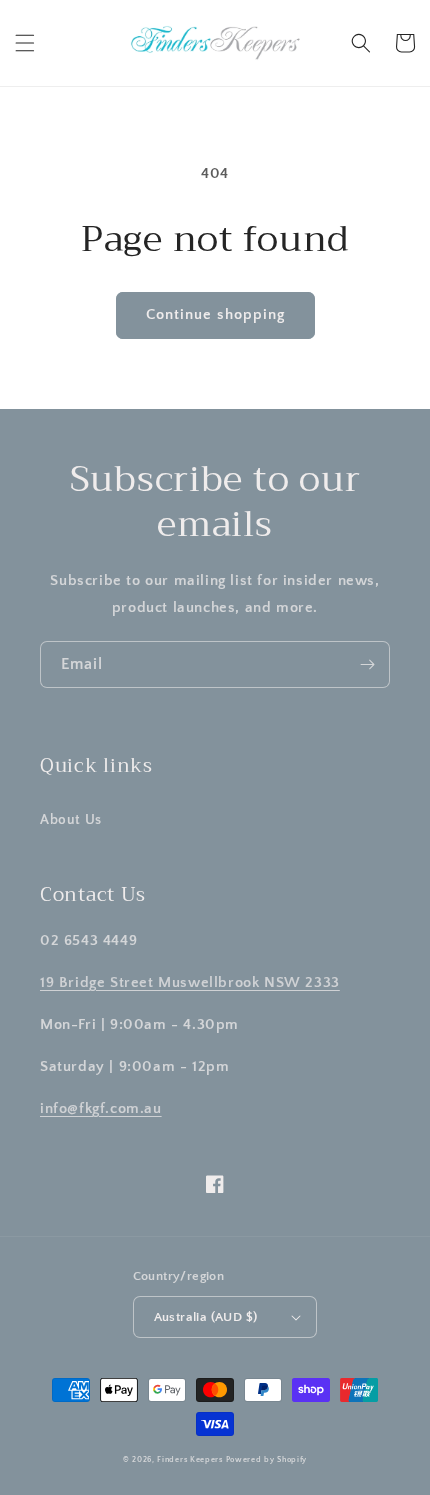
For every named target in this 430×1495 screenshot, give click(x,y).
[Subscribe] (367, 664)
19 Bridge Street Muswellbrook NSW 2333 (190, 982)
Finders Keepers (190, 1459)
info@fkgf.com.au (101, 1108)
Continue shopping (215, 314)
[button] (25, 43)
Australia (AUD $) (206, 1317)
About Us (71, 820)
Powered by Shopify (267, 1459)
